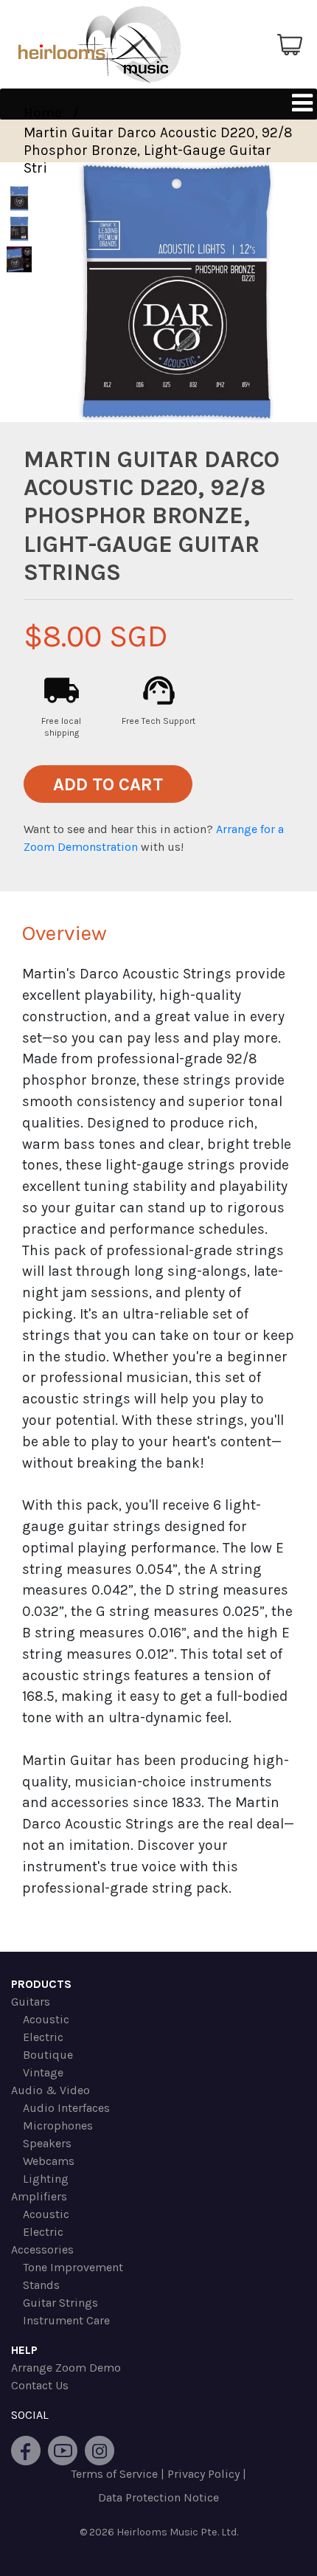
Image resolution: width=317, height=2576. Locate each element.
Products (41, 1984)
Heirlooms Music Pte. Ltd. (177, 2532)
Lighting (46, 2179)
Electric (43, 2037)
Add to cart (108, 784)
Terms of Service (114, 2474)
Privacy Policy (203, 2474)
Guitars (31, 2002)
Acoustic (46, 2019)
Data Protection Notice (158, 2497)
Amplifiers (39, 2196)
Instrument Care (66, 2320)
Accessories (42, 2249)
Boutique (48, 2055)
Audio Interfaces (66, 2108)
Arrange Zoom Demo (66, 2368)
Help (24, 2350)
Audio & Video (50, 2090)
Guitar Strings (60, 2303)
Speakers (47, 2143)
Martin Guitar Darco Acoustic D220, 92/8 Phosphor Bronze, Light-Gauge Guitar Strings (158, 150)
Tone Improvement (73, 2267)
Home (43, 113)
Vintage (43, 2072)
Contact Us (40, 2385)
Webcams (49, 2161)
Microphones (58, 2126)
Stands (41, 2285)
